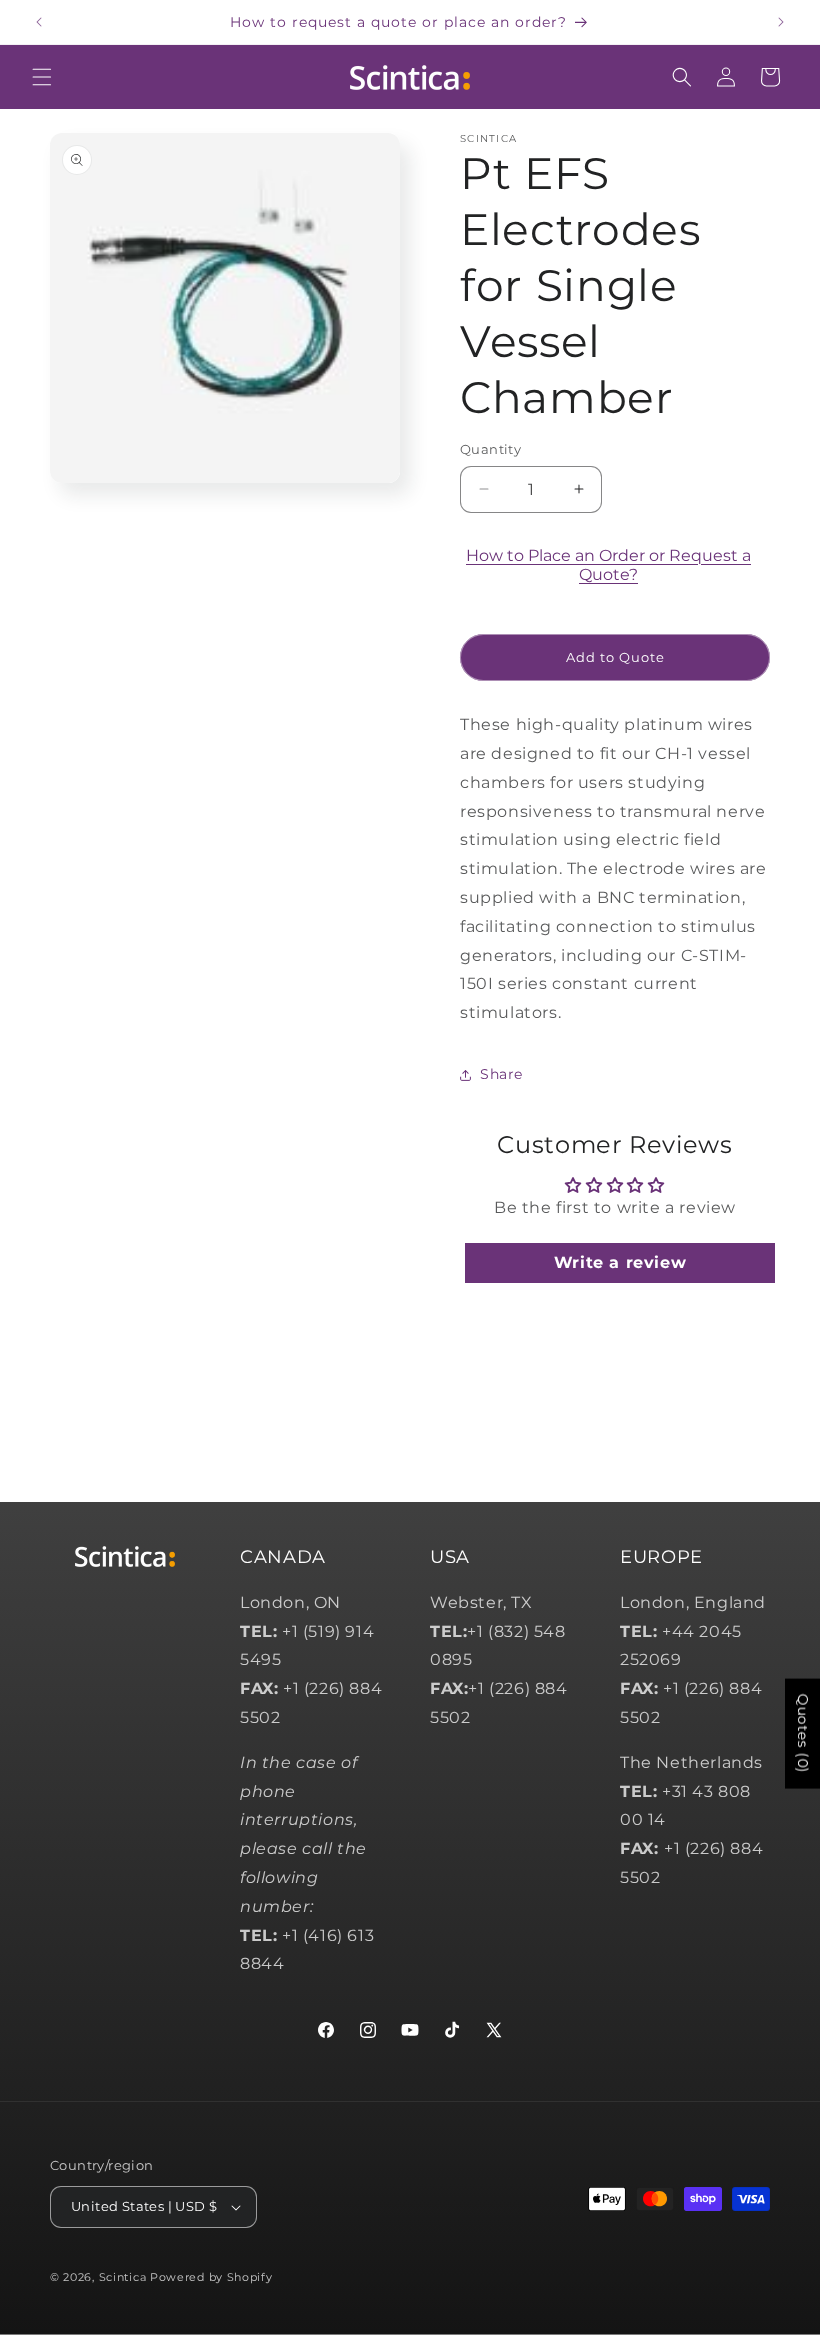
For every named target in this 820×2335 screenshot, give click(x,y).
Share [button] (501, 1074)
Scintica (123, 2277)
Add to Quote (615, 657)
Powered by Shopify (211, 2277)
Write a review (620, 1262)
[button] (42, 77)
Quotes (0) (803, 1734)
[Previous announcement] (39, 22)
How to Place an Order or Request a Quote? (608, 565)
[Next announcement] (781, 22)
